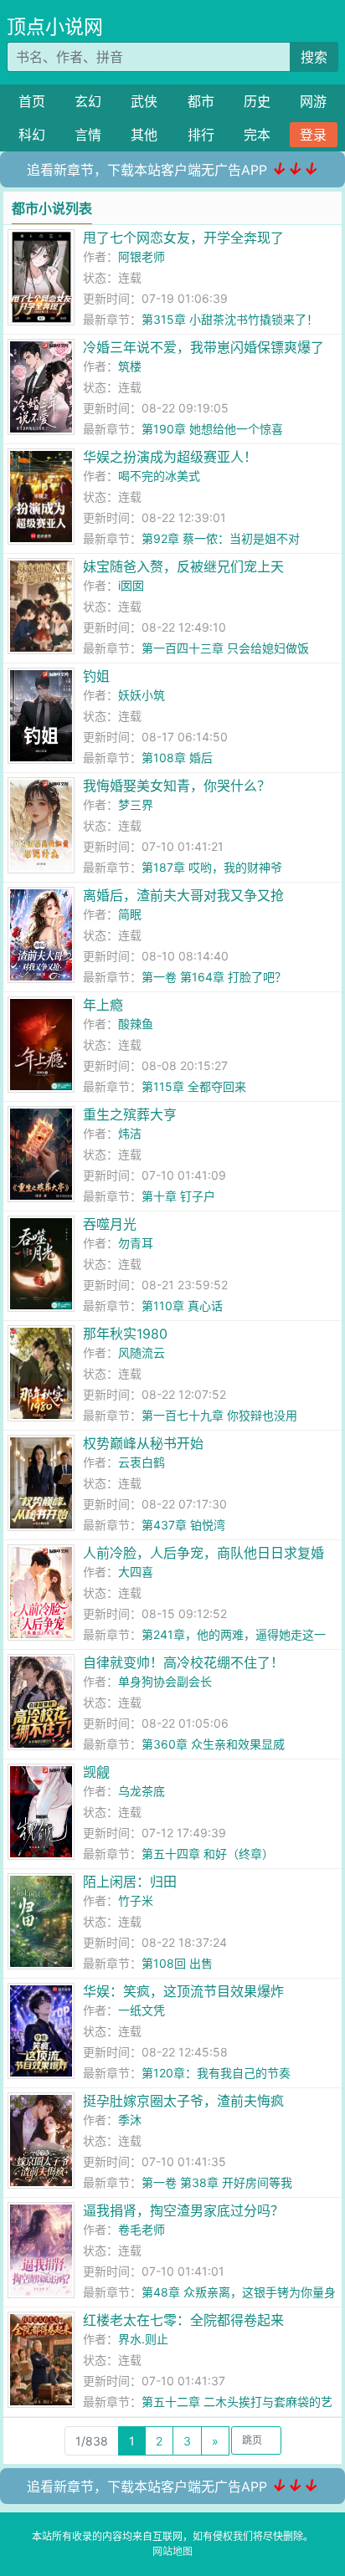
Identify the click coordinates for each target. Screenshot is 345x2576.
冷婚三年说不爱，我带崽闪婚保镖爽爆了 (203, 347)
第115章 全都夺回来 (194, 1086)
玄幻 (88, 101)
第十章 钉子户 (178, 1196)
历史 (257, 101)
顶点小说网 (55, 27)
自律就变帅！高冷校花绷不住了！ (183, 1662)
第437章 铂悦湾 (183, 1525)
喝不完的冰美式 (159, 476)
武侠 (144, 101)
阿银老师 (142, 256)
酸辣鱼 (136, 1024)
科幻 (32, 135)
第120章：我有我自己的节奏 (216, 2073)
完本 (257, 135)
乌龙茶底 (142, 1791)
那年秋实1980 (125, 1334)
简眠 (130, 914)
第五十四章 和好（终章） (208, 1854)
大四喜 (136, 1572)
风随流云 (142, 1352)
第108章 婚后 (177, 758)
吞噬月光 (110, 1224)
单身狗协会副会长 (165, 1681)
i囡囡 (131, 585)
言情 (88, 135)
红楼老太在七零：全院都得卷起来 (183, 2320)
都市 (201, 101)
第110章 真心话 (182, 1306)
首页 (32, 101)
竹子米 (136, 1900)
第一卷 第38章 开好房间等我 (217, 2182)
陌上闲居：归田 (130, 1882)
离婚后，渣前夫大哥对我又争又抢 (183, 895)
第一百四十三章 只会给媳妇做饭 (225, 648)
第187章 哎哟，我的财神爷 (212, 867)
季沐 (130, 2120)
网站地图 (172, 2551)
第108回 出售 (177, 1963)
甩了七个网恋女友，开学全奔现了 (183, 238)
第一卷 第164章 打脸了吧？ (214, 977)
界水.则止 (143, 2339)
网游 (313, 101)
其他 (144, 135)
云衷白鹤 (142, 1462)
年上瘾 (103, 1005)
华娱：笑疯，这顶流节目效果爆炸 (183, 1991)
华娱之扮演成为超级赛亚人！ (170, 457)
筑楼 (130, 366)
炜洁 (130, 1133)
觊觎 (96, 1772)
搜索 (314, 57)
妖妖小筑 (142, 695)
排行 (201, 135)
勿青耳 (136, 1243)
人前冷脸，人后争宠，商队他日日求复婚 (203, 1553)
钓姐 (96, 676)
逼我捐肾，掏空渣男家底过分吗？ (183, 2210)
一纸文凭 (142, 2010)
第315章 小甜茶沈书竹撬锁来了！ (230, 319)
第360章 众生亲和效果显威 (213, 1744)
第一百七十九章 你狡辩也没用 (219, 1415)
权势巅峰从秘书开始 (143, 1443)
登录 (313, 135)
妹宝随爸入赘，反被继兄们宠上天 (183, 566)
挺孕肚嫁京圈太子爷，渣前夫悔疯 (183, 2101)
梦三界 (136, 804)
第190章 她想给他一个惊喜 (212, 429)
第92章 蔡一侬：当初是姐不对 (221, 538)
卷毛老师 (142, 2229)
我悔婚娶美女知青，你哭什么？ (177, 786)
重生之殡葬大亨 (130, 1114)
